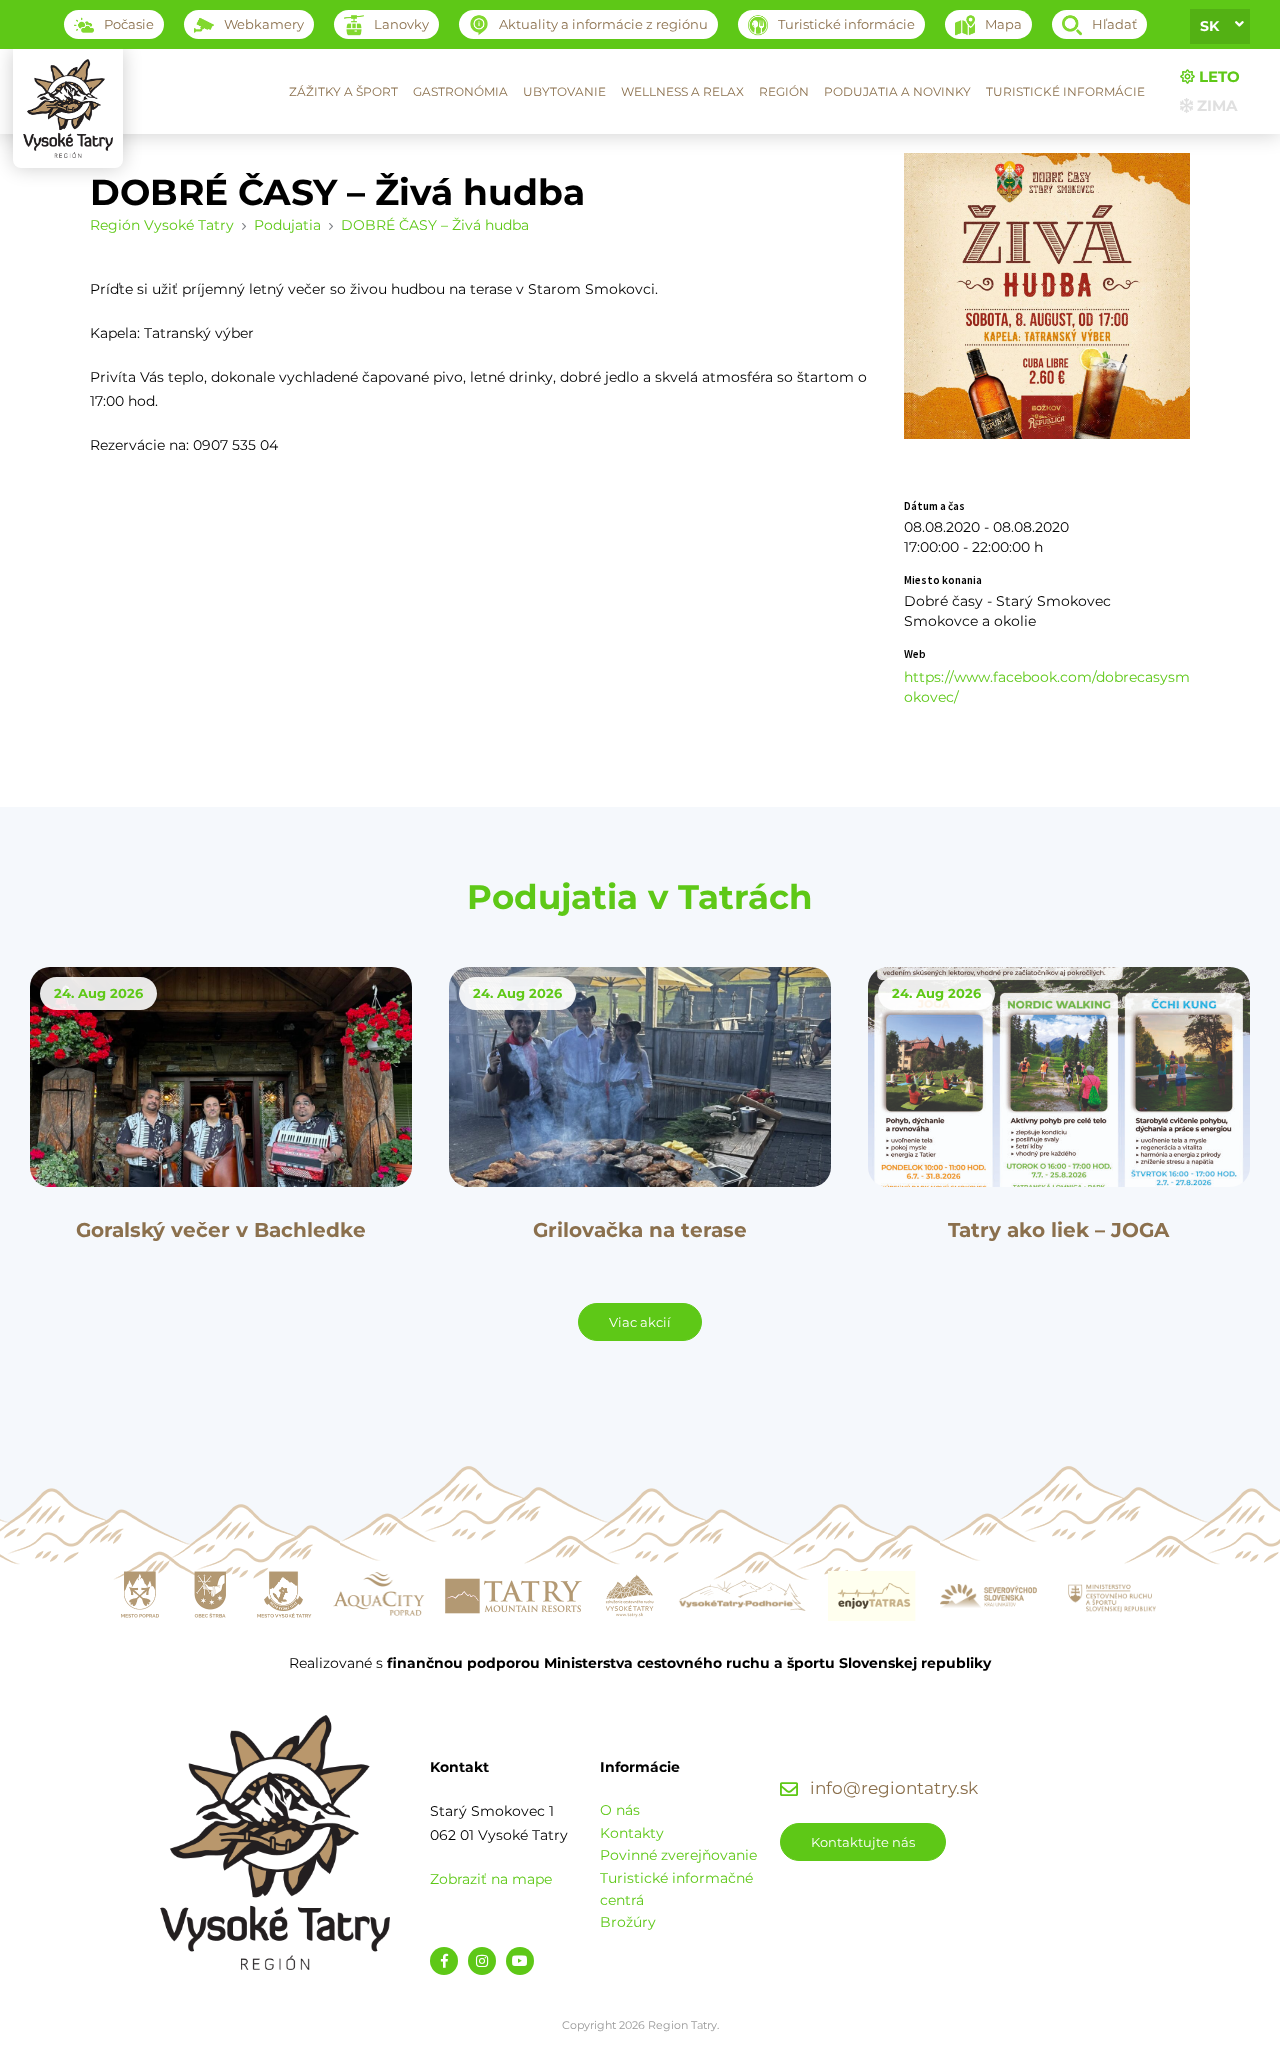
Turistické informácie (1065, 91)
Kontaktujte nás (863, 1842)
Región (784, 91)
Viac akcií (640, 1322)
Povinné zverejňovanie (678, 1855)
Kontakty (632, 1833)
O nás (620, 1810)
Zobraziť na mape (491, 1879)
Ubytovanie (564, 91)
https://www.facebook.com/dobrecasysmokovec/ (1047, 687)
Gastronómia (460, 91)
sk (1209, 26)
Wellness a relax (682, 91)
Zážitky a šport (343, 91)
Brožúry (628, 1922)
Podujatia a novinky (897, 91)
